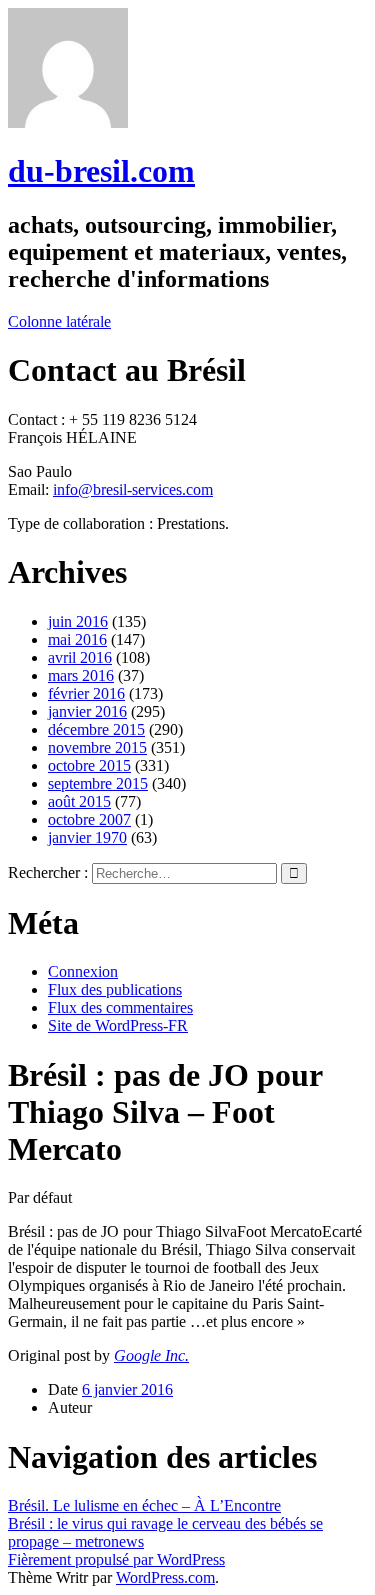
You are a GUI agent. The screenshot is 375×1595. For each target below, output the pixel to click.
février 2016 (86, 693)
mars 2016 (81, 675)
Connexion (83, 971)
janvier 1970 (87, 837)
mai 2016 (77, 639)
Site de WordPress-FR (118, 1025)
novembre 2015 (97, 747)
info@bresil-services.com (133, 489)
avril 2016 (80, 657)
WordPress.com (165, 1577)
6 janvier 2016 (127, 1389)
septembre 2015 (98, 783)
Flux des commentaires (120, 1007)
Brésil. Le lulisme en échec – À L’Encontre (144, 1505)
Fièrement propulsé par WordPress (116, 1559)
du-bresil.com (101, 171)
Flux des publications (115, 989)
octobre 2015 (89, 765)
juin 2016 (78, 621)
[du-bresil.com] (68, 122)
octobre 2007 (89, 819)
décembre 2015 (96, 729)
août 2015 (79, 801)
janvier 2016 (87, 711)
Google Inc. (151, 1355)
